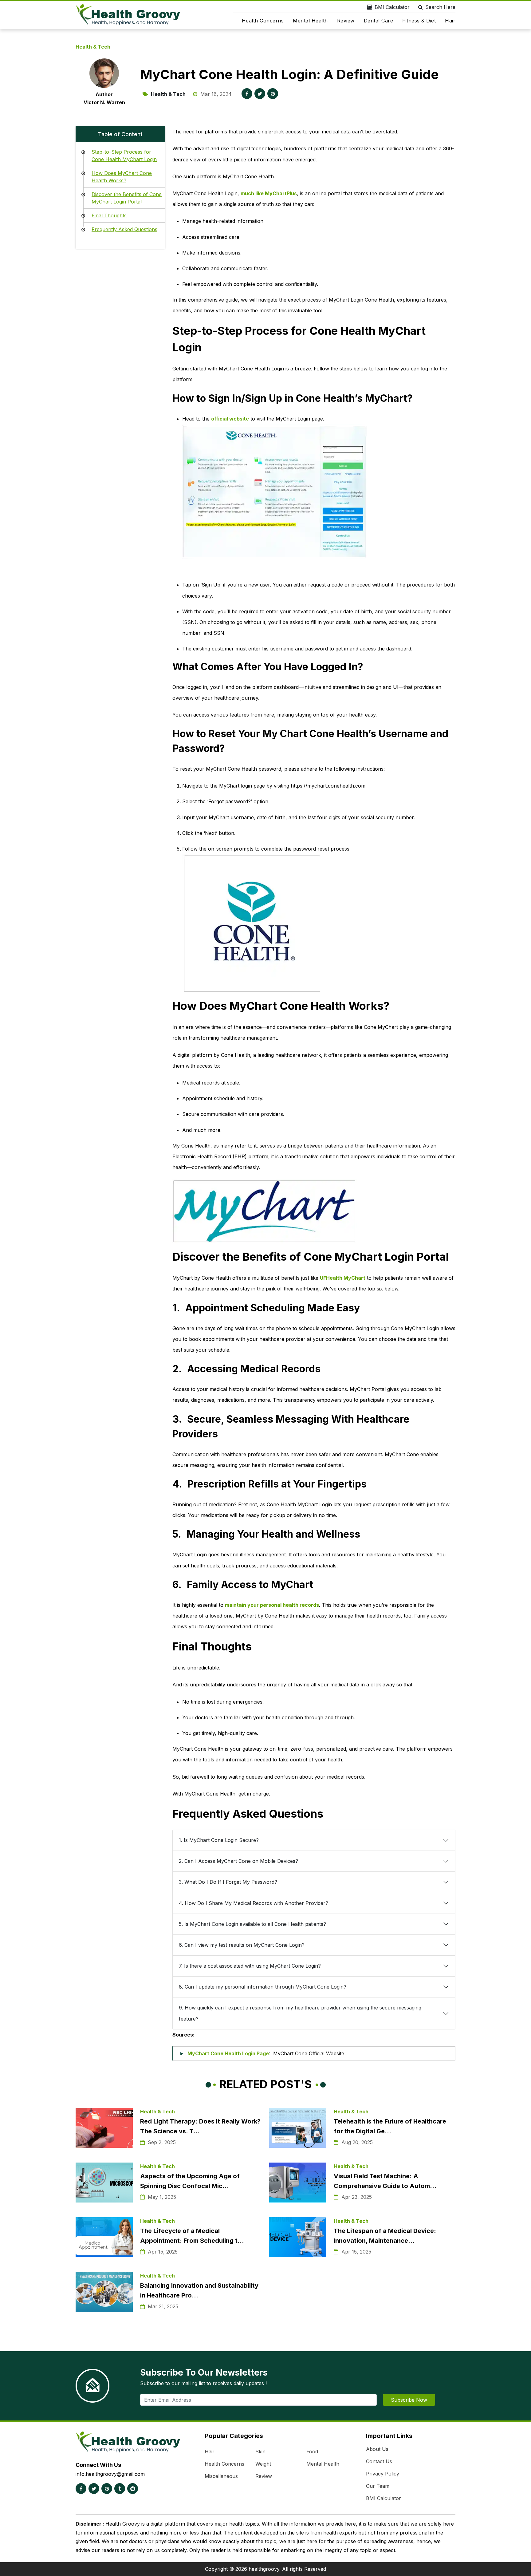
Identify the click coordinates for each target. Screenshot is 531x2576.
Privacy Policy (383, 2474)
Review (346, 21)
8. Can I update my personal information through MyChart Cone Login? (263, 1987)
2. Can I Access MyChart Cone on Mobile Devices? (238, 1861)
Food (312, 2452)
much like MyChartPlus (269, 193)
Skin (260, 2452)
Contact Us (379, 2461)
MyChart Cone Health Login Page (228, 2053)
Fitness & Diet (419, 21)
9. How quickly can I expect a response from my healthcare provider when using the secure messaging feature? (300, 2013)
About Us (377, 2449)
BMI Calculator (392, 7)
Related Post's (266, 2084)
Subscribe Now (409, 2400)
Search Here (440, 7)
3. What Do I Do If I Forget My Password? (228, 1882)
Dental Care (379, 21)
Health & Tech (93, 47)
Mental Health (310, 21)
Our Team (378, 2486)
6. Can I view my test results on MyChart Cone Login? (242, 1945)
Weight (263, 2464)
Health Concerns (263, 21)
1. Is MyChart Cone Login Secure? (219, 1840)
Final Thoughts (109, 215)
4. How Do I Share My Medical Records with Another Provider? (254, 1903)
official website (230, 419)
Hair (450, 21)
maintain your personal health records (272, 1605)
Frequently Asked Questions (124, 229)
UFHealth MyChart (343, 1278)
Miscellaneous (221, 2476)
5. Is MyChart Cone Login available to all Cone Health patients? (252, 1924)
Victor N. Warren (104, 102)
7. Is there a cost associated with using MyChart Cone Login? (251, 1966)
